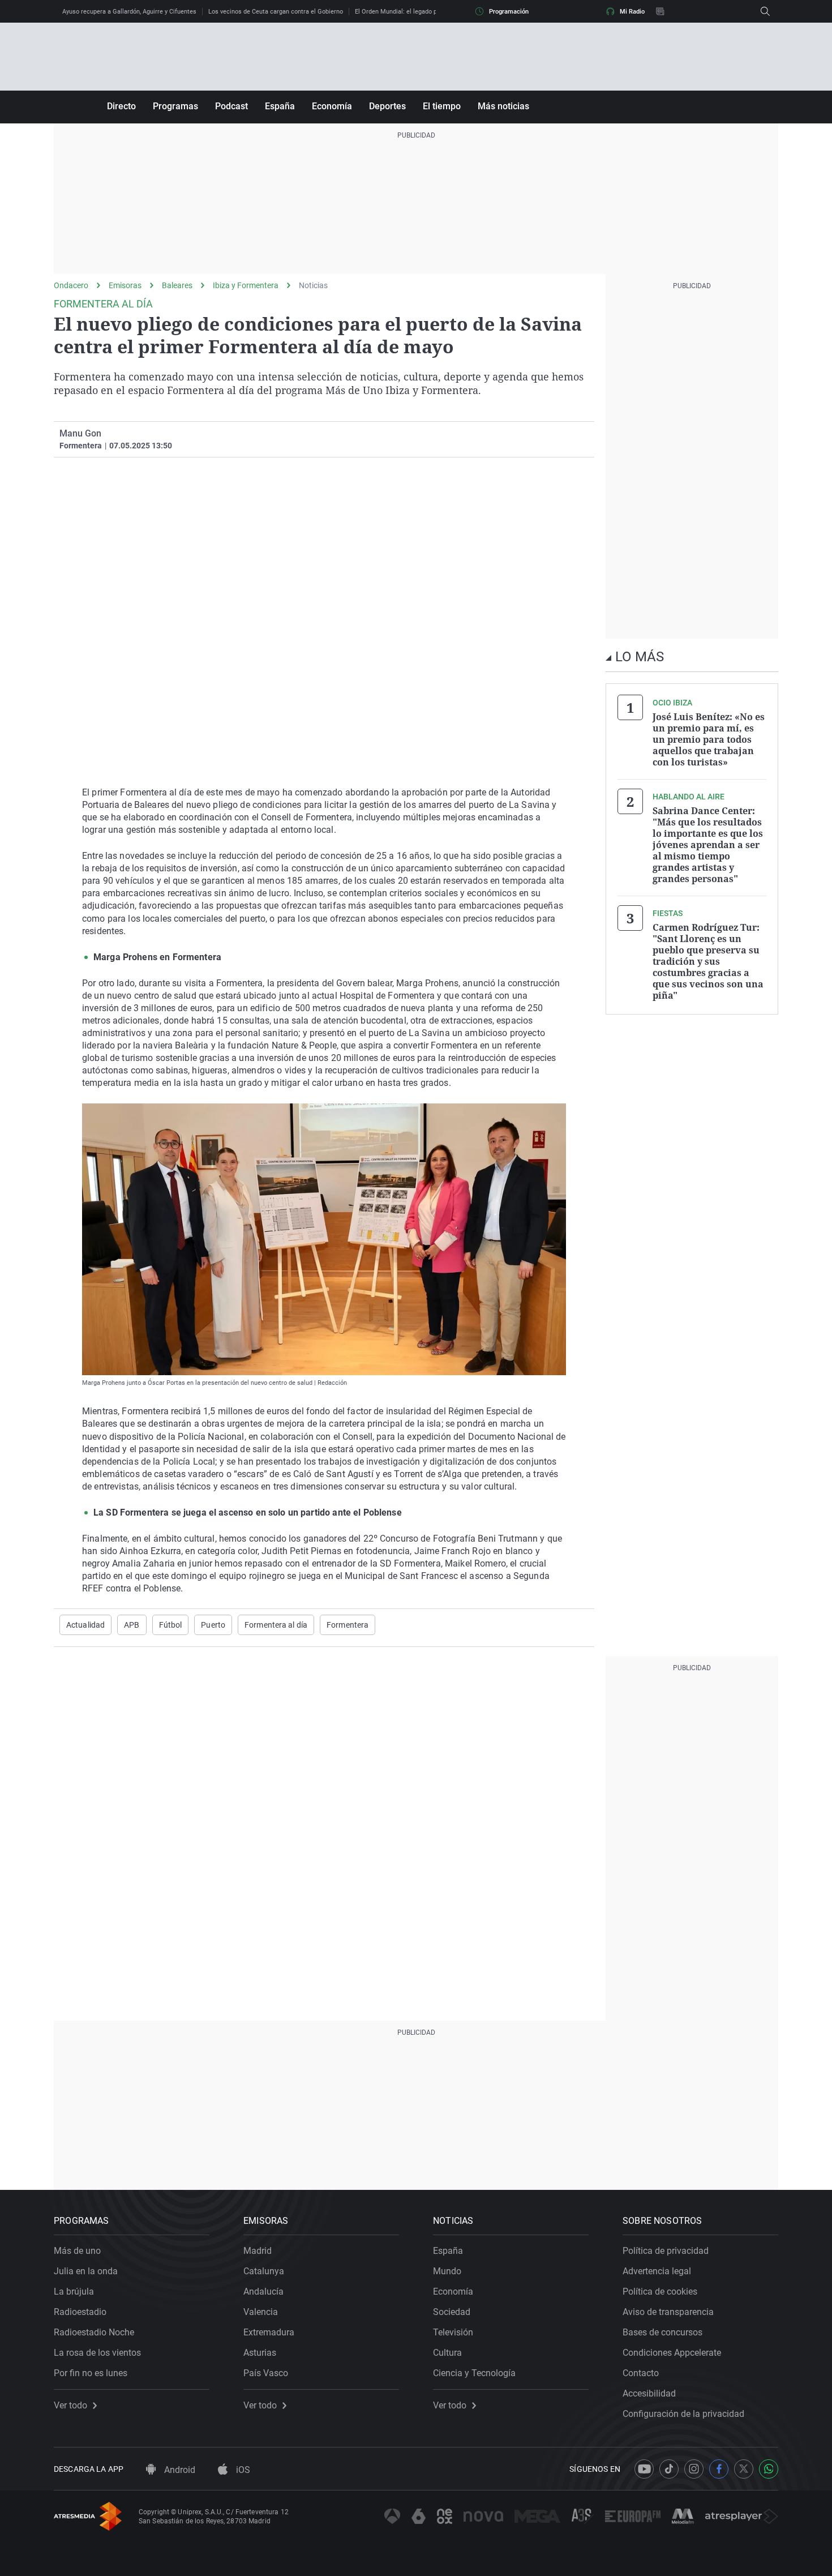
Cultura (447, 2353)
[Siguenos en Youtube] (644, 2469)
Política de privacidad (666, 2251)
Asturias (260, 2353)
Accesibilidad (649, 2393)
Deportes (387, 106)
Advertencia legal (657, 2271)
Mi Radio (632, 12)
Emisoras (125, 285)
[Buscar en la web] (765, 11)
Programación (509, 12)
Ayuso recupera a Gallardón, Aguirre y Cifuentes (129, 12)
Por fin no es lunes (91, 2373)
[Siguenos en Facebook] (719, 2469)
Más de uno (77, 2251)
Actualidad (85, 1625)
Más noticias (503, 106)
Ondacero (71, 285)
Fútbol (171, 1625)
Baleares (177, 285)
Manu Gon (80, 433)
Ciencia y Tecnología (474, 2373)
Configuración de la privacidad (683, 2414)
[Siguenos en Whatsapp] (769, 2469)
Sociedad (452, 2312)
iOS (242, 2470)
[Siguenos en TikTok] (669, 2469)
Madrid (258, 2251)
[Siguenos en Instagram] (694, 2469)
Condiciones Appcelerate (672, 2353)
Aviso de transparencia (668, 2312)
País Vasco (266, 2373)
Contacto (641, 2373)
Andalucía (263, 2292)
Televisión (453, 2332)
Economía (332, 106)
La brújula (74, 2292)
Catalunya (264, 2271)
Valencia (261, 2312)
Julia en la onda (86, 2271)
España (280, 106)
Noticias (313, 285)
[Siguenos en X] (744, 2469)
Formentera (348, 1625)
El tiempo (442, 106)
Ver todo (70, 2406)
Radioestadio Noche (94, 2332)
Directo (121, 106)
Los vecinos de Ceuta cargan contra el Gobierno (276, 12)
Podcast (231, 106)
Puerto (213, 1625)
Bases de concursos (662, 2332)
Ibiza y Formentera (246, 285)
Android (179, 2470)
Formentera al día (276, 1625)
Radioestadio (80, 2312)
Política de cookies (660, 2292)
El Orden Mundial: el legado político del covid (418, 12)
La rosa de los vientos (97, 2353)
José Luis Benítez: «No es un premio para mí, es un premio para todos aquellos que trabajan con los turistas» (709, 739)
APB (132, 1625)
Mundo (447, 2271)
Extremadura (269, 2332)
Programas (175, 106)
